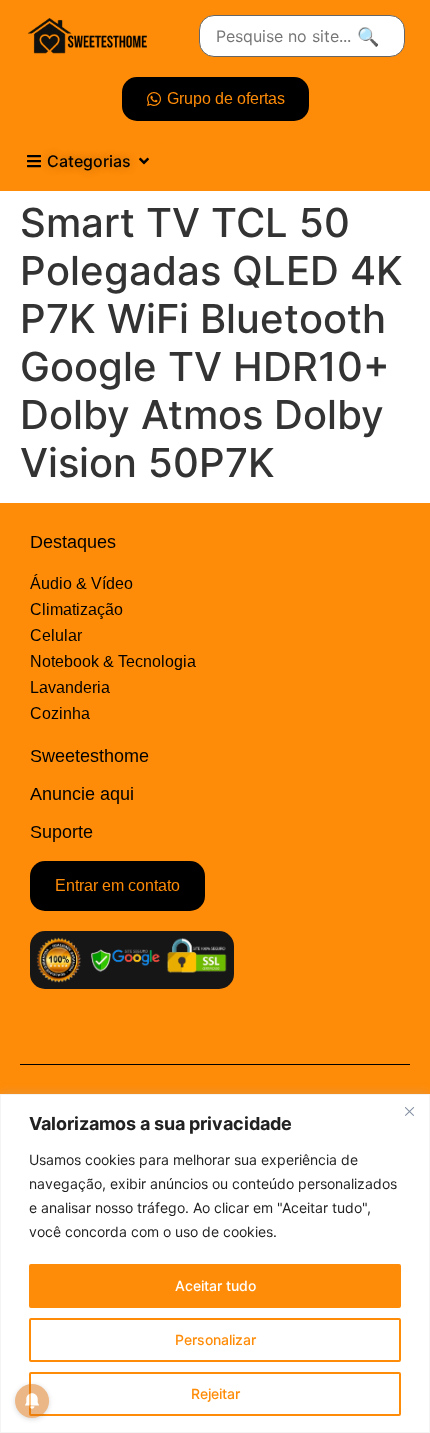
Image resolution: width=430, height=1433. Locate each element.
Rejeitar (215, 1393)
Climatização (76, 609)
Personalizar (215, 1339)
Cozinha (60, 713)
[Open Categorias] (144, 161)
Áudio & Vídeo (81, 583)
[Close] (409, 1111)
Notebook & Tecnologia (113, 661)
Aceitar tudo (215, 1285)
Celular (56, 635)
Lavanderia (70, 687)
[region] (215, 1263)
